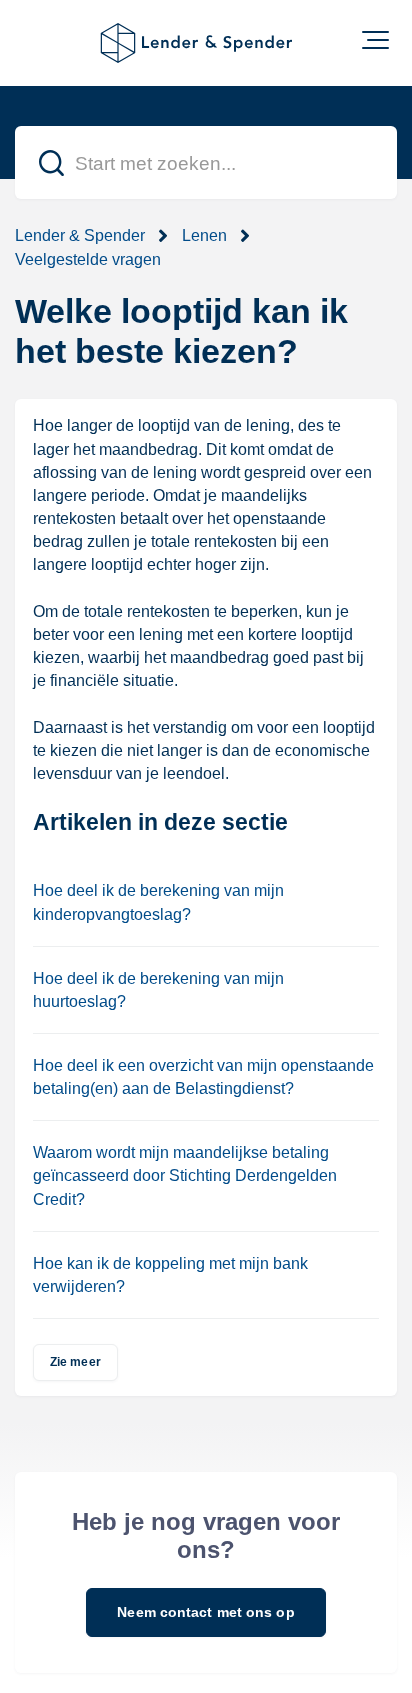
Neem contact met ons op (205, 1612)
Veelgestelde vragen (88, 259)
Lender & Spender (80, 235)
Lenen (204, 235)
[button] (375, 40)
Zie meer (75, 1362)
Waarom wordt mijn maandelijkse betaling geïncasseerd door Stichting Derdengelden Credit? (185, 1175)
